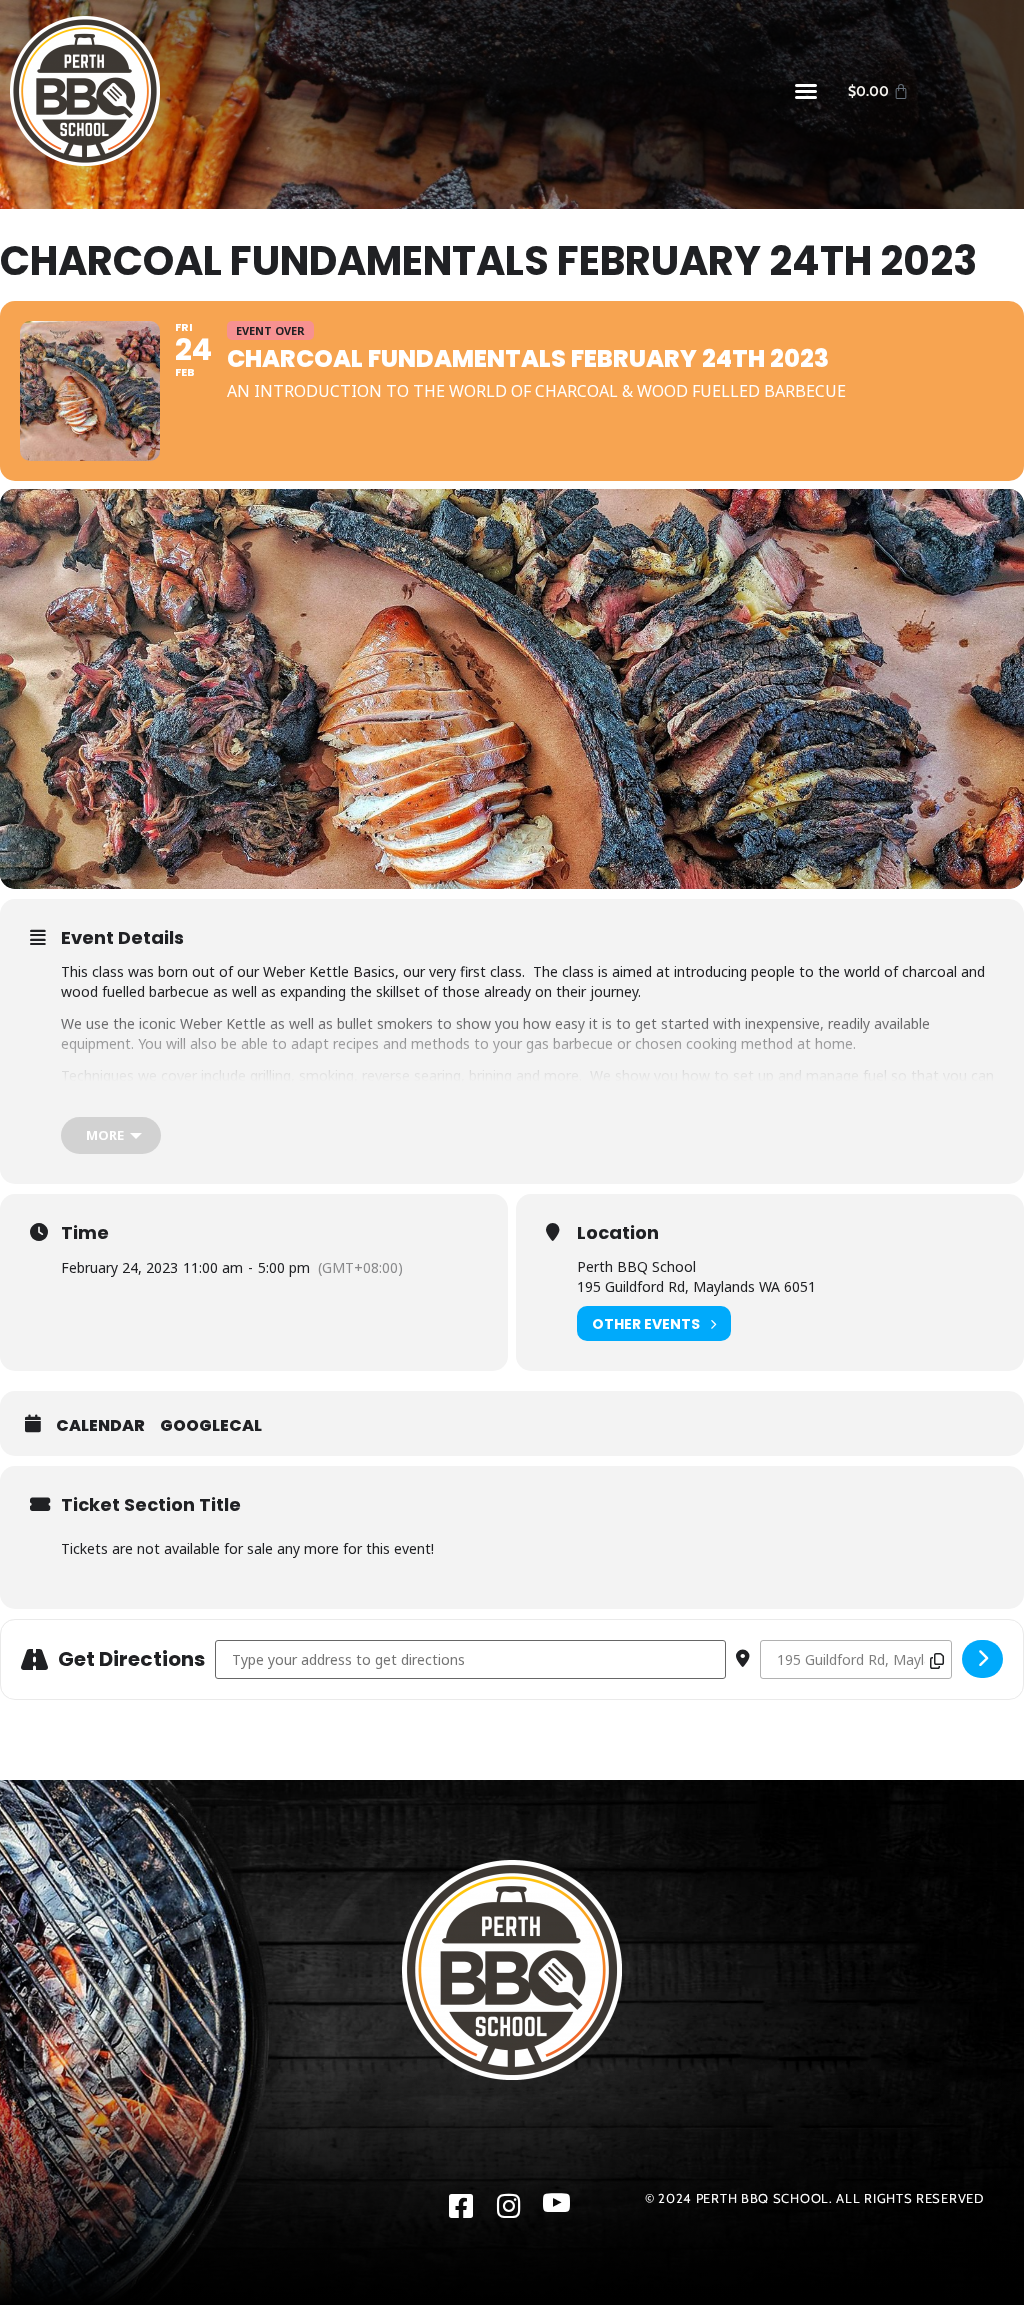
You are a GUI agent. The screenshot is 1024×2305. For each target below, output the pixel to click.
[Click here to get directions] (982, 1659)
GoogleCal (211, 1426)
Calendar (100, 1426)
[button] (806, 91)
